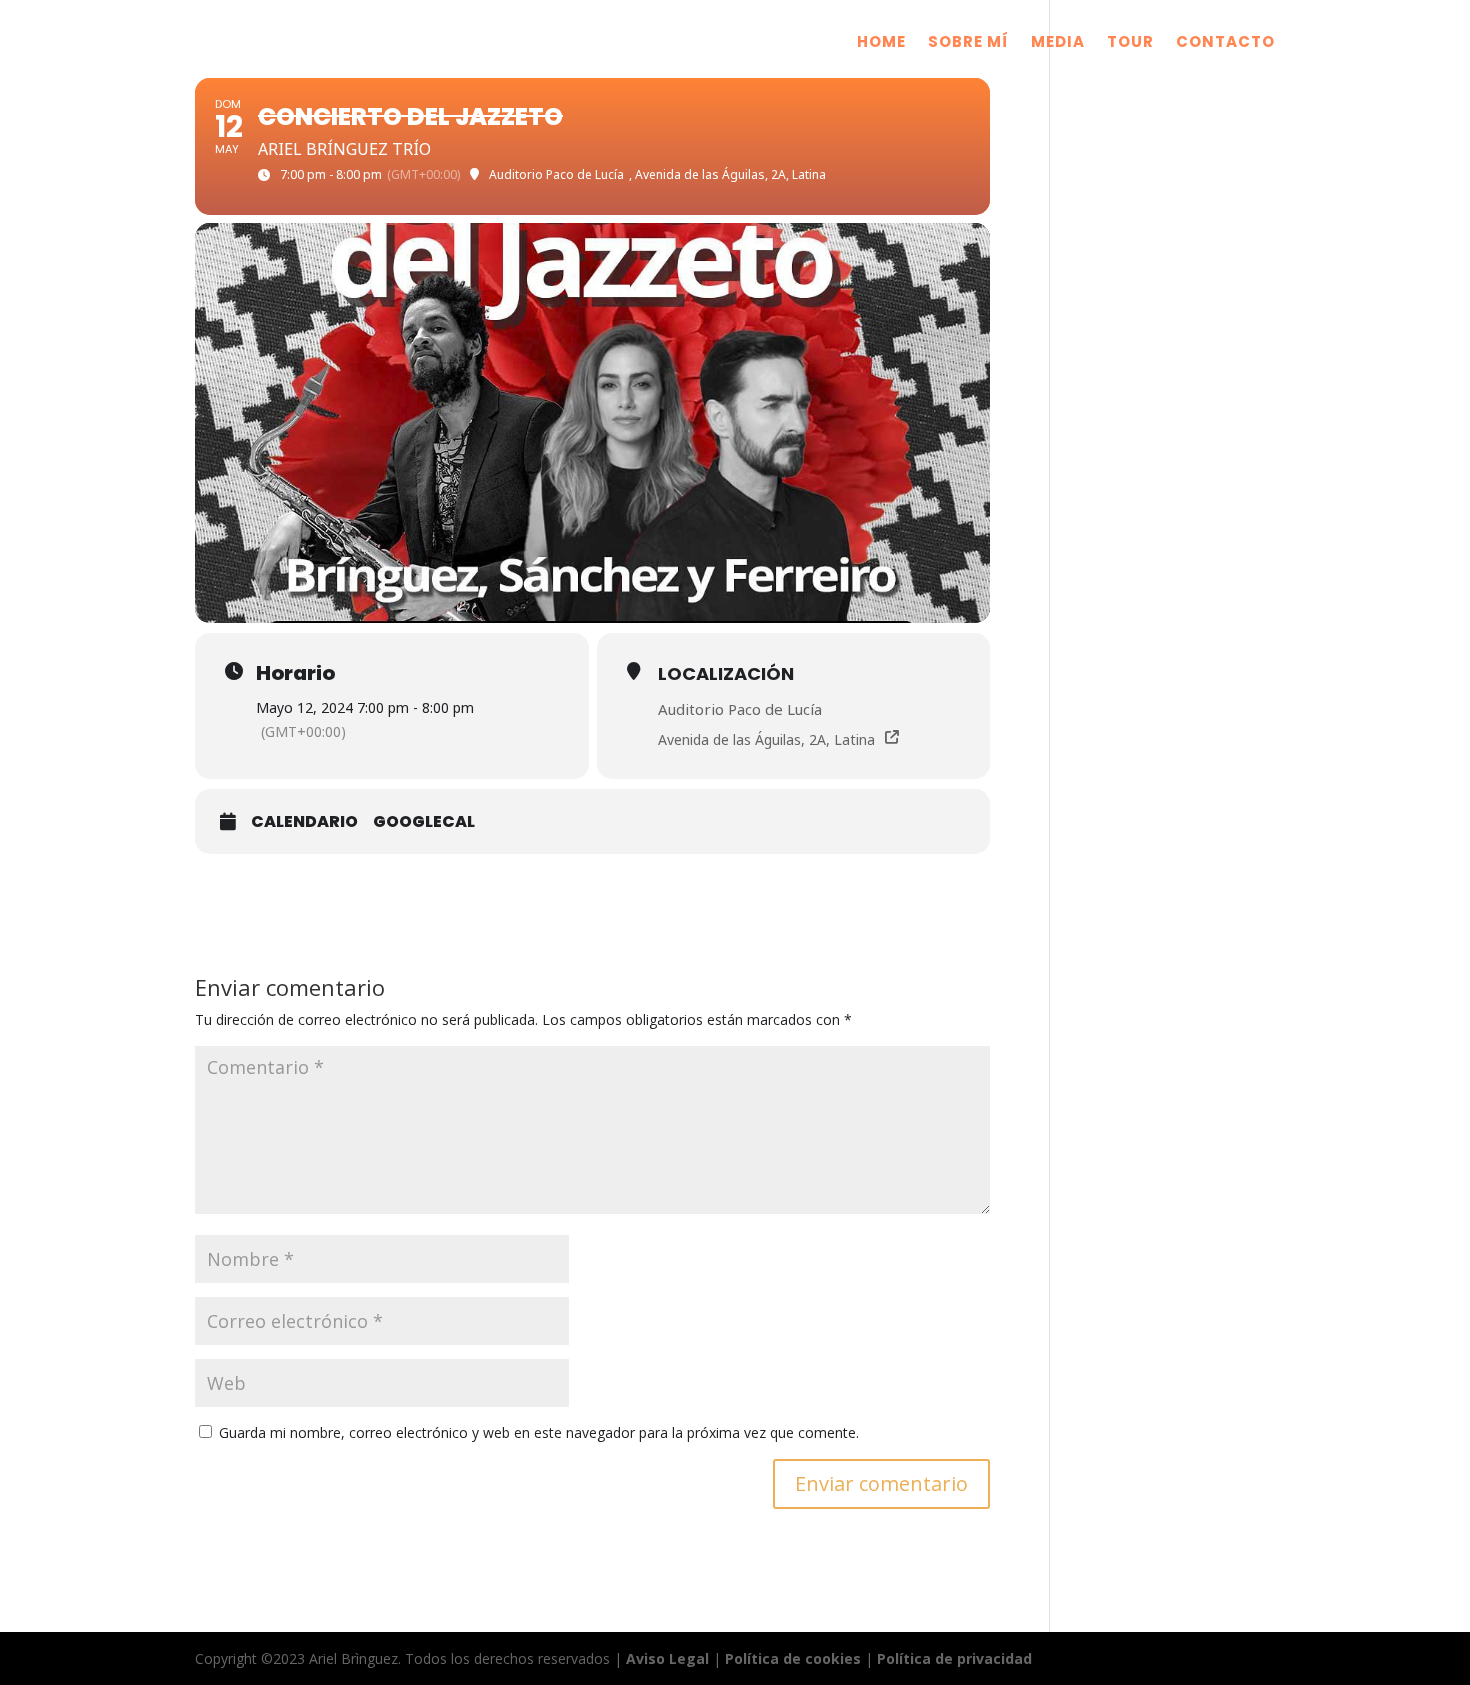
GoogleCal (424, 822)
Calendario (304, 822)
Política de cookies (793, 1658)
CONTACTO (1225, 43)
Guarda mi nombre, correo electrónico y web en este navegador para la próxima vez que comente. (539, 1432)
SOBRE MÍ (968, 43)
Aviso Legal (667, 1658)
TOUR (1130, 43)
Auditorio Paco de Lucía (740, 709)
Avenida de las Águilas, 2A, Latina (766, 739)
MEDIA (1058, 43)
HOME (881, 43)
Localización (726, 673)
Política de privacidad (954, 1658)
